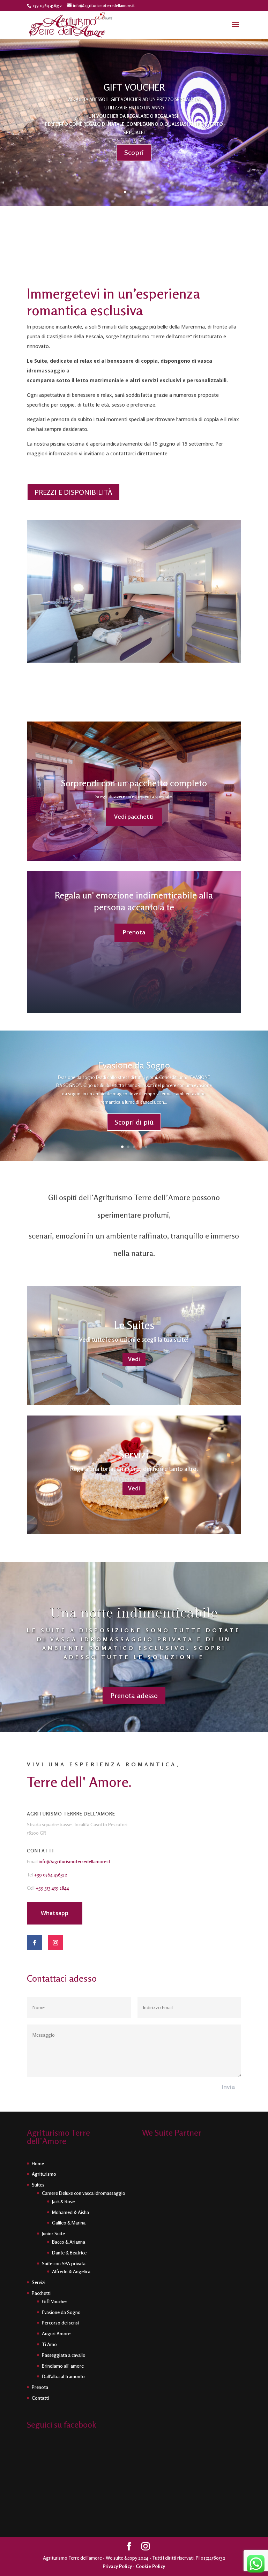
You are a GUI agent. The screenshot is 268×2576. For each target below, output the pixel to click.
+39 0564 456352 (50, 1875)
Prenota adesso (134, 1695)
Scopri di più (134, 1122)
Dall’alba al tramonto (63, 2376)
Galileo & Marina (69, 2223)
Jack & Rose (63, 2201)
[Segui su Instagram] (55, 1943)
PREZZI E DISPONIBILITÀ (73, 492)
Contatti (40, 2398)
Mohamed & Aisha (70, 2212)
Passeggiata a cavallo (64, 2355)
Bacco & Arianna (69, 2242)
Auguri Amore (56, 2333)
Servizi (39, 2282)
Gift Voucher (55, 2301)
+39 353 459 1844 (52, 1888)
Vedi (134, 1359)
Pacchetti (41, 2293)
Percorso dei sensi (60, 2323)
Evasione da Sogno (134, 1065)
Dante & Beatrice (69, 2253)
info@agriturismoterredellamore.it (75, 1861)
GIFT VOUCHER (134, 87)
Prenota (134, 932)
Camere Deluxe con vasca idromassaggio (84, 2193)
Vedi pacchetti (134, 817)
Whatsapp (55, 1913)
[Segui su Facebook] (35, 1943)
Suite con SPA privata (64, 2263)
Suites (38, 2185)
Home (38, 2163)
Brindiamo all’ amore (63, 2366)
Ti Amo (49, 2344)
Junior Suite (53, 2233)
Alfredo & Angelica (71, 2271)
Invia (228, 2087)
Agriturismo (44, 2174)
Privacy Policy (117, 2566)
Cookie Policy (150, 2566)
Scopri (134, 152)
